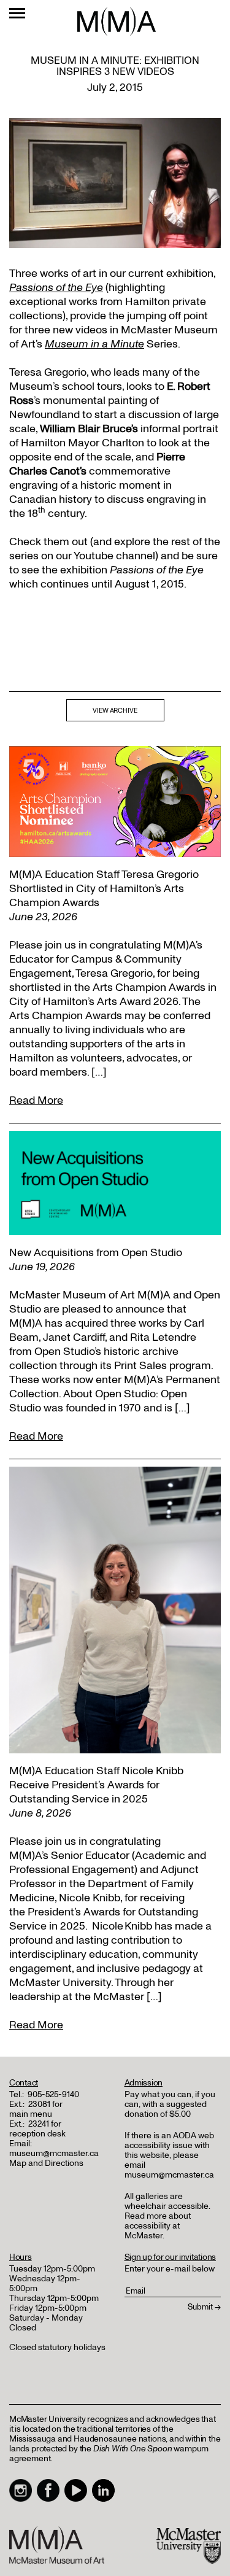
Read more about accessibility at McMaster (158, 2226)
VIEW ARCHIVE (115, 711)
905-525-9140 (53, 2094)
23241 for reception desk (37, 2129)
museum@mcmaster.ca (54, 2153)
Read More (36, 1100)
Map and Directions (46, 2163)
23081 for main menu (36, 2109)
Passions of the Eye (56, 288)
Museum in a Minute (94, 344)
